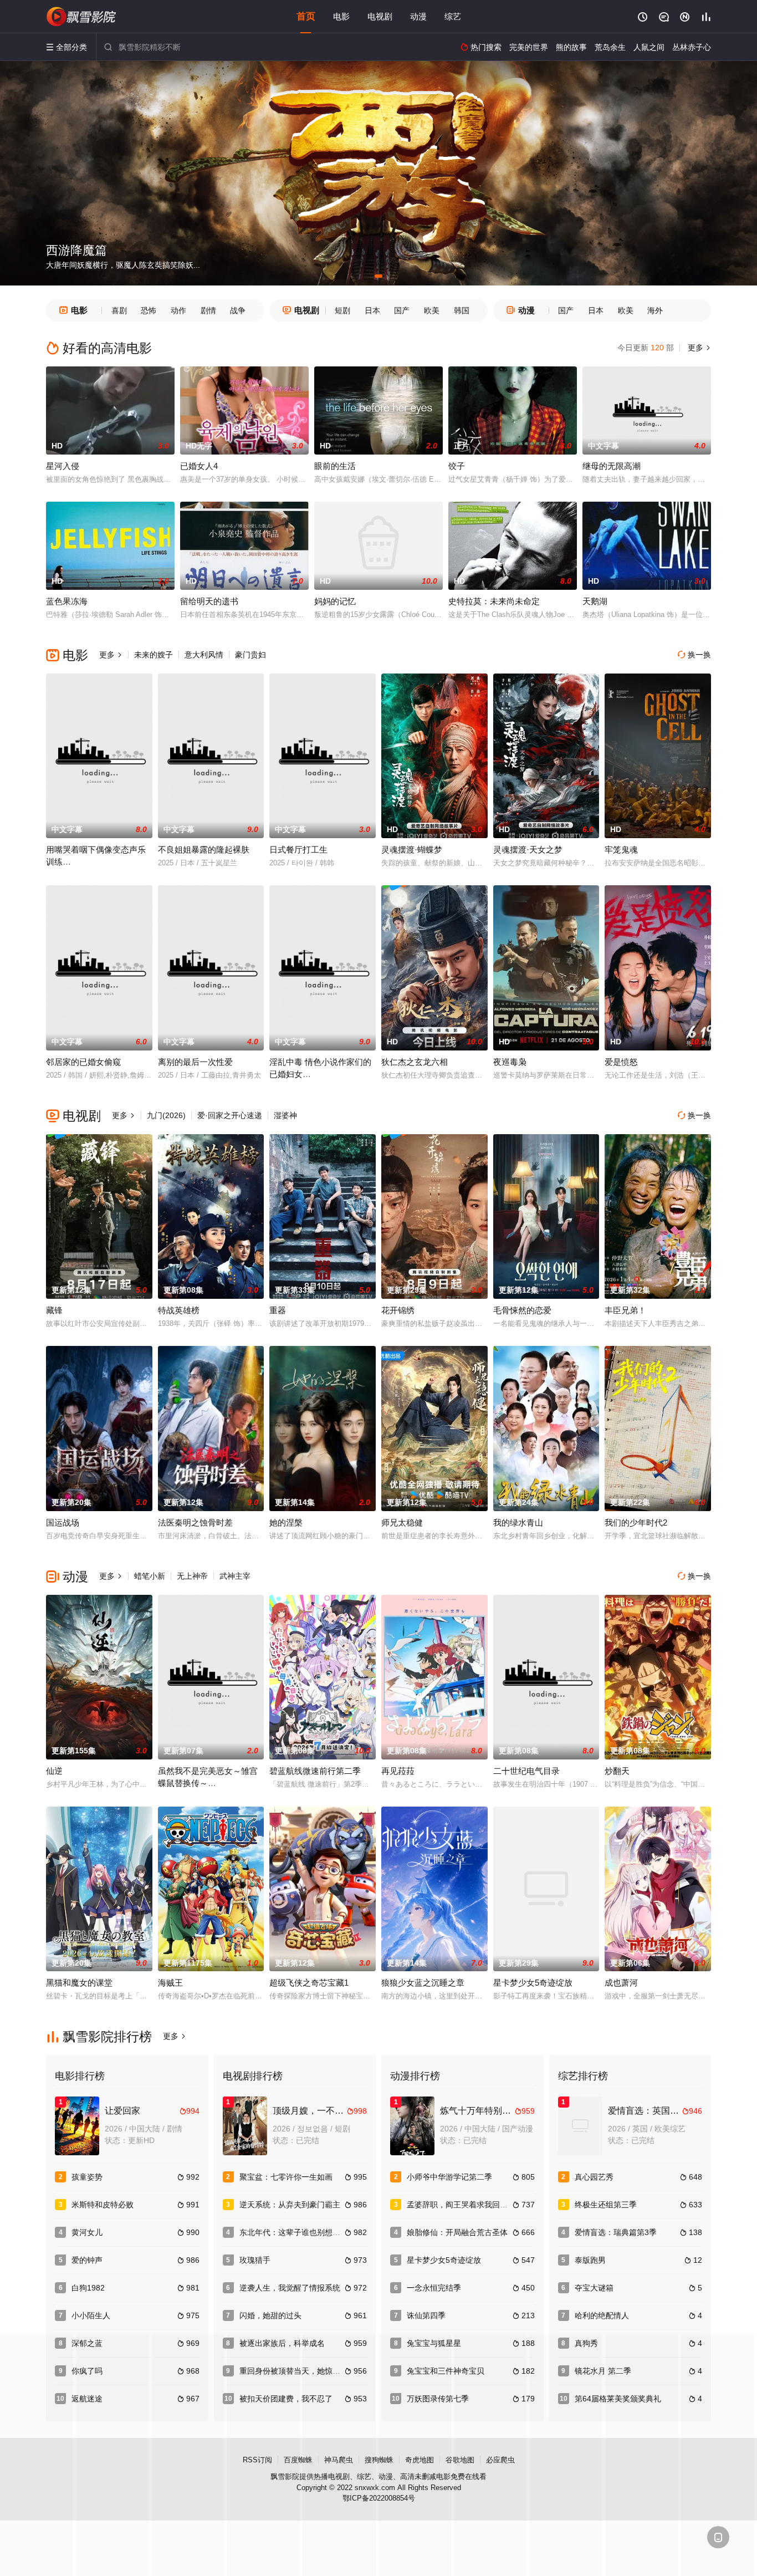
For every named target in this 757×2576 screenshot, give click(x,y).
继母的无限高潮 (612, 466)
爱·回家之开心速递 (230, 1115)
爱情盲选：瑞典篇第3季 (616, 2232)
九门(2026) (166, 1115)
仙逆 (54, 1771)
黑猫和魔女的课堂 (79, 1983)
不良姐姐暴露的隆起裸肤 (204, 850)
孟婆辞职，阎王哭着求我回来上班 (465, 2205)
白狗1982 (88, 2288)
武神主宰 (235, 1576)
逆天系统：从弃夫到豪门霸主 (290, 2205)
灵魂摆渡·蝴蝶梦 (412, 850)
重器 (278, 1310)
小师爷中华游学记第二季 (449, 2177)
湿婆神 (285, 1115)
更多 (698, 348)
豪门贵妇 (250, 655)
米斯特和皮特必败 (103, 2205)
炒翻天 (617, 1771)
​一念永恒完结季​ (434, 2288)
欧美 (432, 310)
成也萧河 (621, 1983)
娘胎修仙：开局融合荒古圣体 (457, 2232)
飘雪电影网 (82, 17)
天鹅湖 (595, 601)
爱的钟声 (87, 2260)
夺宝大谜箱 (594, 2288)
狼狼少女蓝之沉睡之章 (423, 1983)
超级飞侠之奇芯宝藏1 (309, 1983)
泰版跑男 (590, 2260)
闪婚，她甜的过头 (270, 2315)
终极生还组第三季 (606, 2205)
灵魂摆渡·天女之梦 (528, 850)
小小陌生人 (91, 2315)
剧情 (208, 310)
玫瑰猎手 (255, 2260)
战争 (238, 310)
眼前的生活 (335, 466)
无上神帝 (192, 1576)
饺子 (457, 466)
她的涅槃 (286, 1522)
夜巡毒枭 (510, 1062)
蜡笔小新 (150, 1576)
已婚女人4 (199, 466)
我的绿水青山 (518, 1522)
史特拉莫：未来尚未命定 (494, 601)
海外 (655, 310)
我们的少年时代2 (636, 1522)
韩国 (462, 310)
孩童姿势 (87, 2177)
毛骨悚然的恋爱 (522, 1310)
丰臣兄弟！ (625, 1310)
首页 (306, 16)
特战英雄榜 (179, 1310)
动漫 (418, 16)
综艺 (453, 16)
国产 (402, 310)
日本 (372, 310)
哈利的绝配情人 (602, 2315)
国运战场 (63, 1522)
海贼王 (170, 1983)
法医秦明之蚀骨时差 (195, 1522)
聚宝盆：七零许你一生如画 (286, 2177)
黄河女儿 (87, 2232)
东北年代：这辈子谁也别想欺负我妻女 (305, 2232)
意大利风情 (204, 655)
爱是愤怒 (621, 1062)
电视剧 (380, 16)
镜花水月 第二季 (603, 2371)
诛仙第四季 (426, 2315)
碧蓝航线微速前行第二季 (315, 1771)
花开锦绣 (398, 1310)
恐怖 (149, 310)
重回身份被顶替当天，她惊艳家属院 (301, 2371)
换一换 (694, 655)
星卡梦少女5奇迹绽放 (533, 1983)
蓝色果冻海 (67, 601)
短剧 (342, 310)
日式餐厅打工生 (298, 850)
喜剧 (119, 310)
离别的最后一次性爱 (195, 1062)
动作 (178, 310)
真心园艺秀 (594, 2177)
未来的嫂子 (154, 655)
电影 (341, 16)
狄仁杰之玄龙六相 (415, 1062)
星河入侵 (63, 466)
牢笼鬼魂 (621, 850)
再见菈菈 (398, 1771)
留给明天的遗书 (209, 601)
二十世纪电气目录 (526, 1771)
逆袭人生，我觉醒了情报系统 (290, 2288)
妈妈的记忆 (335, 601)
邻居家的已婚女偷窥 (83, 1062)
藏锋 (54, 1310)
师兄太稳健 (402, 1522)
